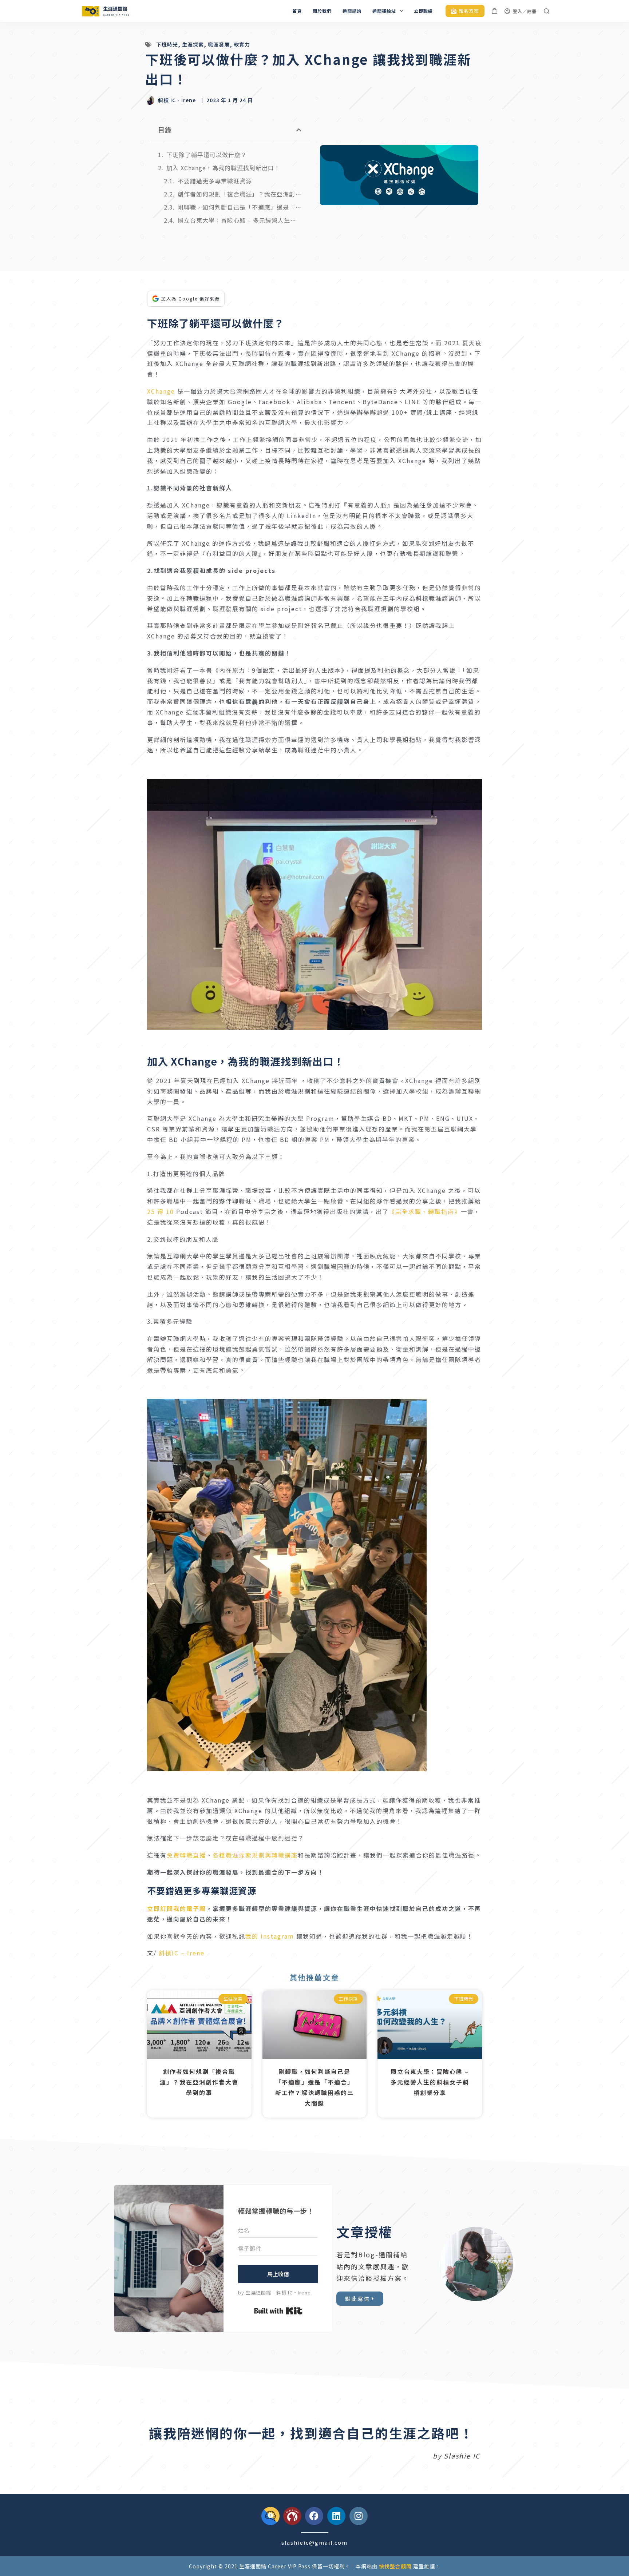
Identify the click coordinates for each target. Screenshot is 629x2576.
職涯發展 (219, 44)
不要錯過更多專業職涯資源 (215, 181)
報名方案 (469, 11)
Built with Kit (278, 2311)
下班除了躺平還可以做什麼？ (207, 155)
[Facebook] (314, 2516)
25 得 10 (161, 1211)
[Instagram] (359, 2516)
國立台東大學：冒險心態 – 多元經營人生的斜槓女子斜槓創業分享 (240, 220)
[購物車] (495, 11)
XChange (161, 391)
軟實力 (242, 44)
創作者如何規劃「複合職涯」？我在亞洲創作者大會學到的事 (240, 194)
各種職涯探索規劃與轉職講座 (255, 1855)
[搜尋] (547, 11)
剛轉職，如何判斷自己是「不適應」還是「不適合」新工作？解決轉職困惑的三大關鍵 (240, 207)
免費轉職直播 (186, 1855)
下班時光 (167, 44)
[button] (299, 130)
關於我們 (322, 11)
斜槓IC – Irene (182, 1953)
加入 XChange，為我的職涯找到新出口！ (223, 168)
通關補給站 (384, 11)
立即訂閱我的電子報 (177, 1908)
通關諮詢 (352, 11)
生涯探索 (193, 44)
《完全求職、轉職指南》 (425, 1211)
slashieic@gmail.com (314, 2543)
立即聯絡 (423, 11)
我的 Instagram (270, 1936)
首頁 (297, 11)
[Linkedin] (336, 2516)
